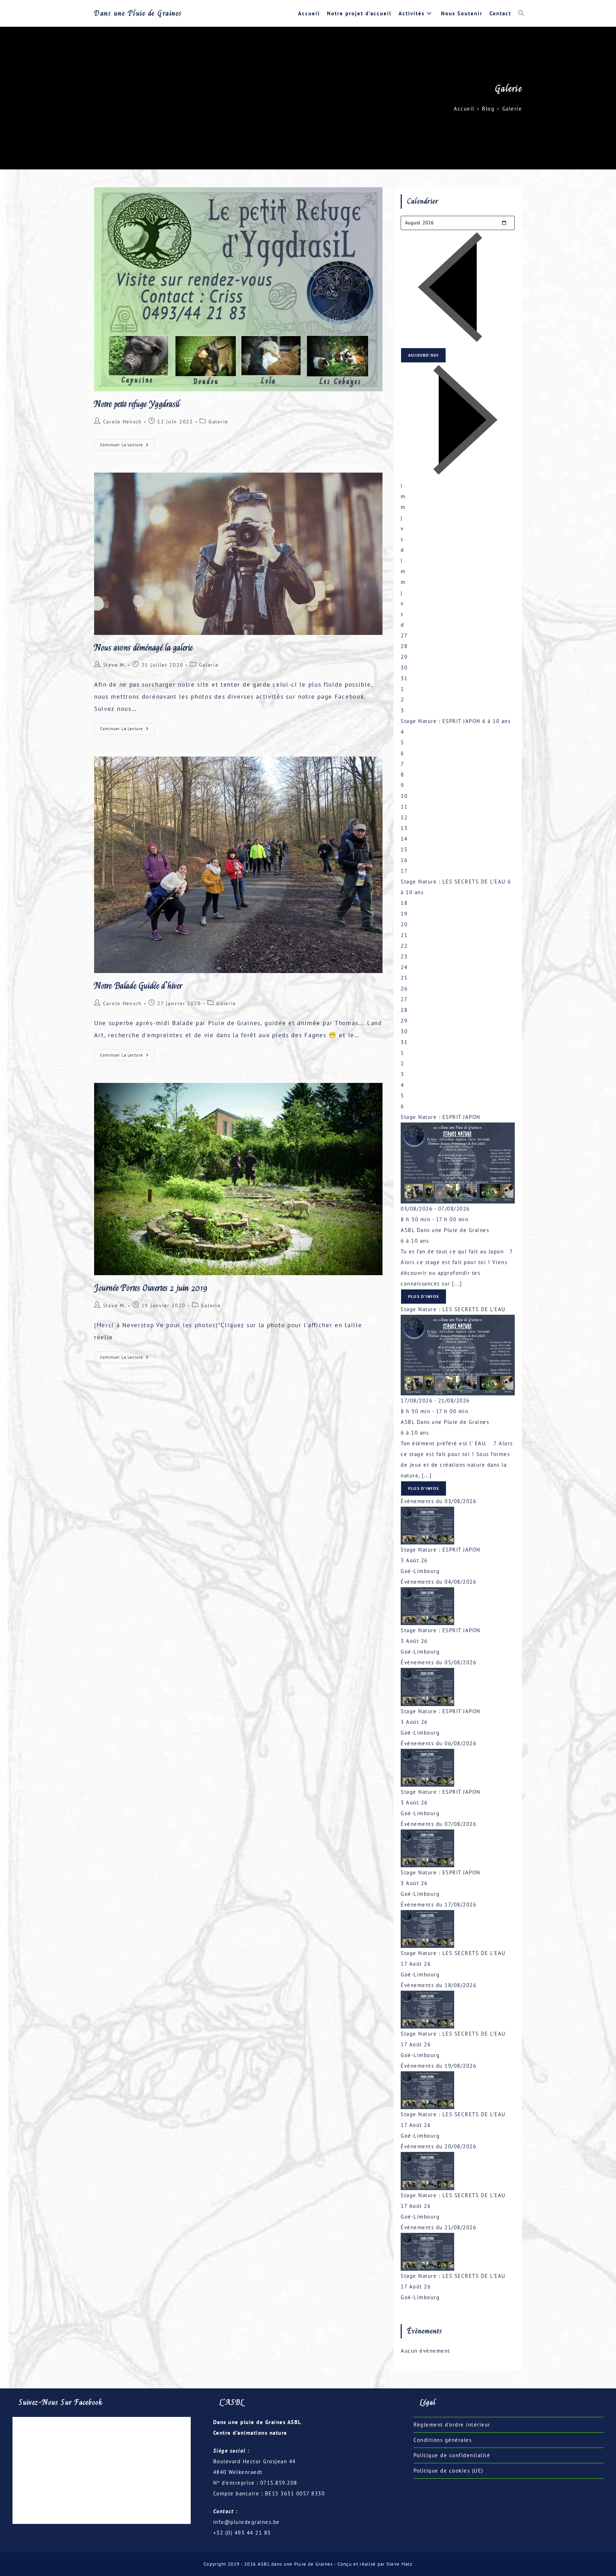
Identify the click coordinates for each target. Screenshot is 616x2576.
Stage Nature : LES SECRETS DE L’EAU (453, 882)
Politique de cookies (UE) (448, 2471)
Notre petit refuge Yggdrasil (137, 404)
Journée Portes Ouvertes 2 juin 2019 (151, 1288)
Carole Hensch (122, 422)
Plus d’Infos (423, 1296)
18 (404, 903)
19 (404, 914)
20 (404, 924)
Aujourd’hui (423, 355)
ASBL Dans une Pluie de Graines (445, 1230)
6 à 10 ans (415, 1241)
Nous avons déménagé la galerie (143, 648)
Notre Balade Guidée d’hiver (138, 986)
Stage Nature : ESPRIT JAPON (441, 721)
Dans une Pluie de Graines (138, 13)
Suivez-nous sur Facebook (61, 2402)
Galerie (512, 109)
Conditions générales (443, 2440)
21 (404, 935)
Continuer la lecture (127, 446)
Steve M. (115, 665)
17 (404, 871)
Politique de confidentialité (452, 2455)
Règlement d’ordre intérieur (452, 2425)
